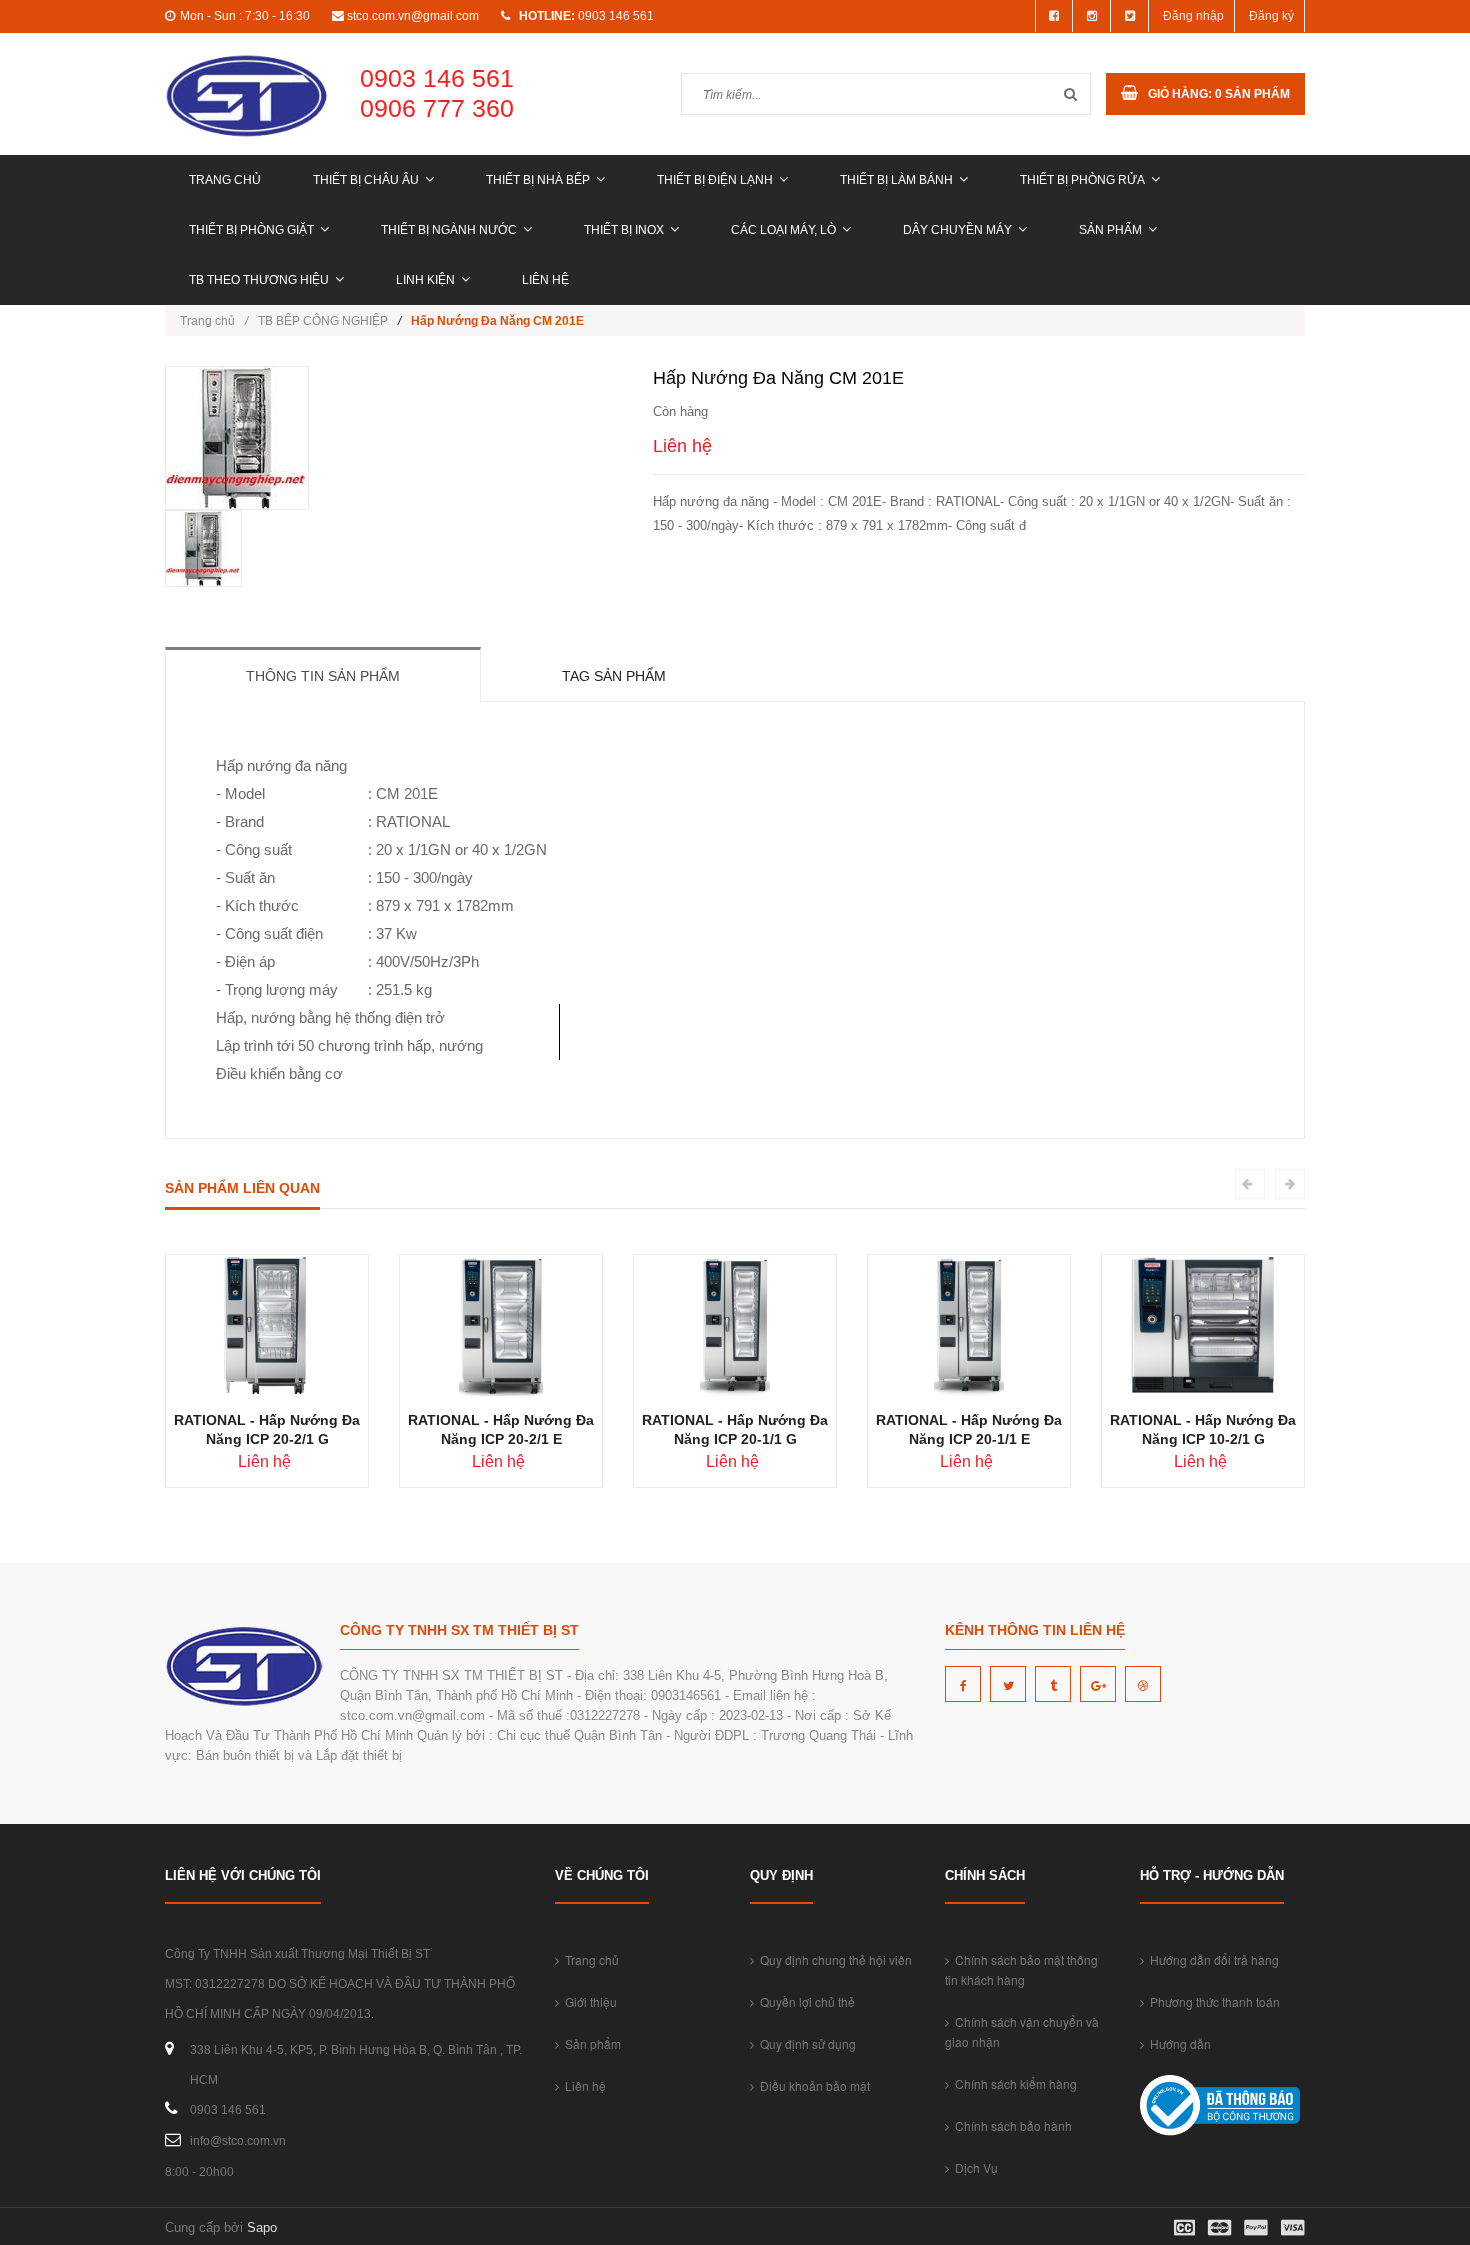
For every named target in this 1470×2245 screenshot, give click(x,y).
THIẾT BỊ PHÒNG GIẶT (251, 230)
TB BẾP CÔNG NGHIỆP (323, 321)
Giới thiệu (588, 2001)
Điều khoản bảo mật (812, 2085)
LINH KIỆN (425, 280)
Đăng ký (1271, 16)
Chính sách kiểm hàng (1013, 2083)
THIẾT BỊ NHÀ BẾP (538, 180)
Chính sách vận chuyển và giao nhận (1022, 2031)
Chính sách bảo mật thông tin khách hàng (1021, 1969)
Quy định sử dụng (805, 2043)
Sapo (262, 2227)
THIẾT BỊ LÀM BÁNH (896, 180)
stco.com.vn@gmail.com (413, 16)
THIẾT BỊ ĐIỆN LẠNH (715, 180)
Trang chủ (225, 180)
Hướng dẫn (1177, 2043)
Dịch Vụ (973, 2167)
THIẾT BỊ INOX (624, 230)
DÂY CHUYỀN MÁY (957, 230)
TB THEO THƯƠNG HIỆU (259, 280)
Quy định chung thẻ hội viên (833, 1959)
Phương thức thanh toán (1212, 2001)
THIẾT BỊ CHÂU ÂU (366, 180)
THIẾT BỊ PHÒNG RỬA (1082, 180)
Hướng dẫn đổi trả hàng (1211, 1959)
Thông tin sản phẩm (323, 676)
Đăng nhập (1193, 16)
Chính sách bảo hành (1010, 2125)
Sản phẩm (1110, 230)
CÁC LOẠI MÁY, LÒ (783, 230)
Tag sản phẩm (614, 676)
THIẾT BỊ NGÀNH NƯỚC (449, 230)
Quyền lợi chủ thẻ (804, 2001)
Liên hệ (545, 280)
